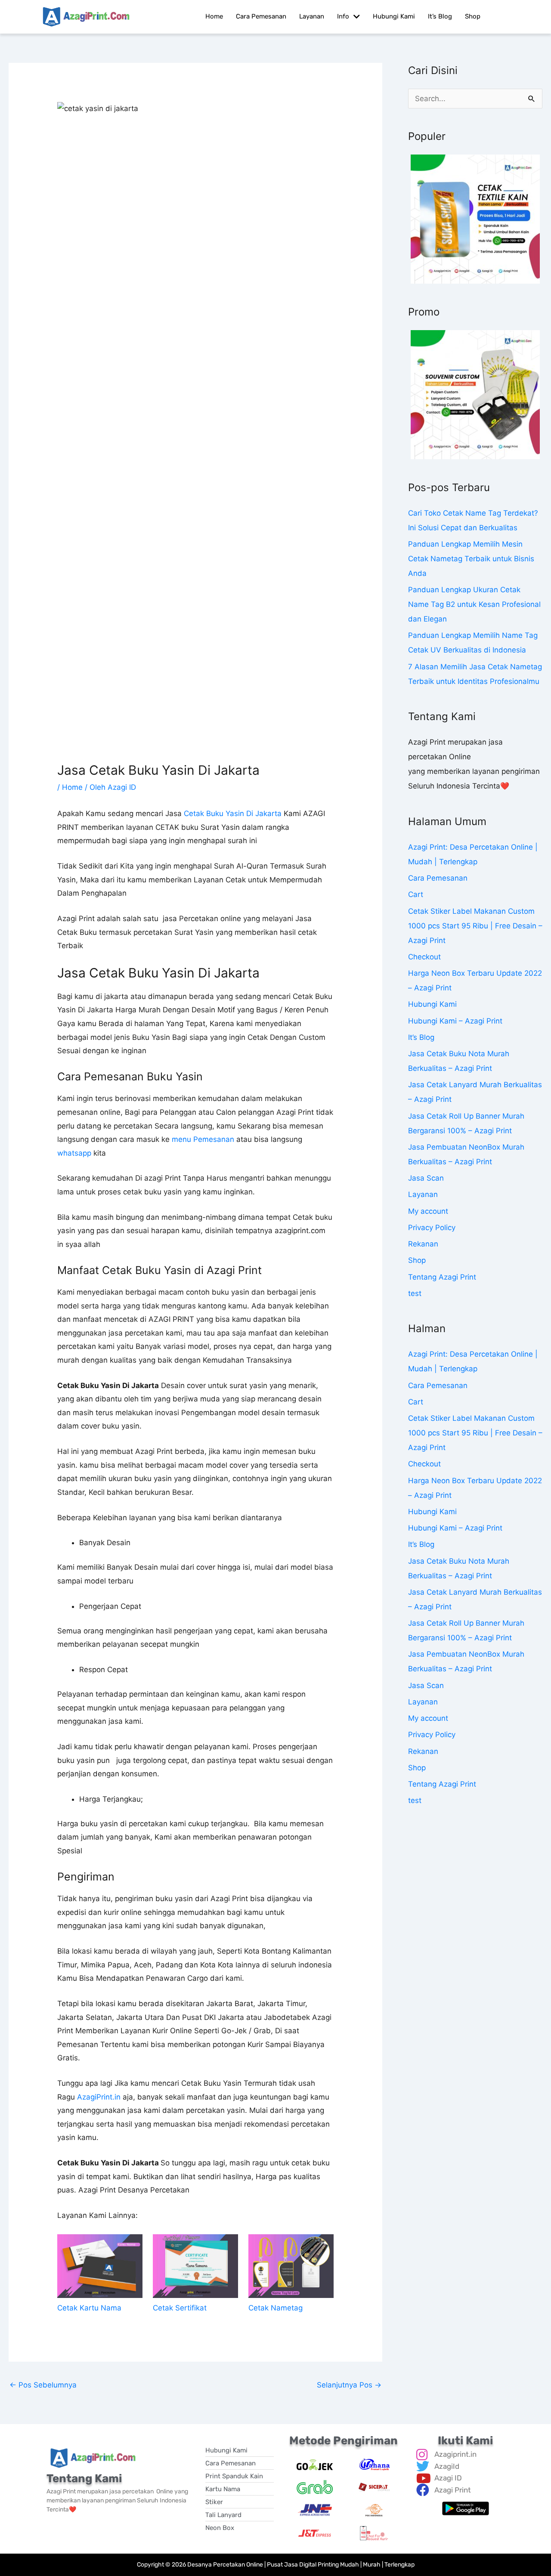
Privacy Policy (432, 1228)
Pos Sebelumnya (43, 2385)
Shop (417, 1260)
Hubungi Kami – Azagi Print (455, 1021)
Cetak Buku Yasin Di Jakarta (233, 813)
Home (72, 787)
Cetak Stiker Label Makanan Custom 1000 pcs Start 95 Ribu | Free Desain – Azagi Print (475, 926)
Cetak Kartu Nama (89, 2308)
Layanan (423, 1194)
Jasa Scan (426, 1178)
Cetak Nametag (275, 2308)
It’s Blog (421, 1037)
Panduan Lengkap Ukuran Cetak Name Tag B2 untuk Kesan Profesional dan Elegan (474, 604)
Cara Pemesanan (438, 878)
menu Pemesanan (203, 1139)
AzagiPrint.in (99, 2097)
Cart (416, 894)
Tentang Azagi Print (442, 1277)
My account (428, 1211)
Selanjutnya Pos (349, 2385)
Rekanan (423, 1244)
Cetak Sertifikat (180, 2308)
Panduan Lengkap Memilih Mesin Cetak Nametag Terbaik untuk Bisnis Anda (471, 559)
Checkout (424, 957)
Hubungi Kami (432, 1004)
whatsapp (74, 1153)
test (415, 1293)
